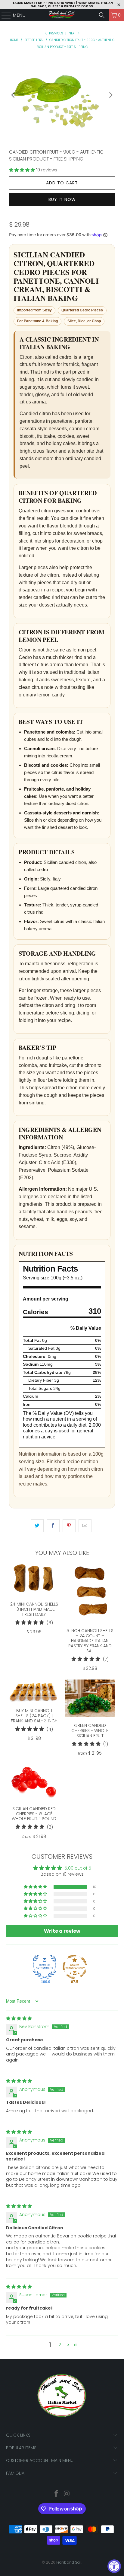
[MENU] (3, 15)
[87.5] (75, 1967)
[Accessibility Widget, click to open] (114, 2566)
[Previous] (14, 95)
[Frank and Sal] (62, 15)
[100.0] (45, 1967)
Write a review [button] (62, 1931)
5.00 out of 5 (78, 1868)
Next (73, 33)
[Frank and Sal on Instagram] (67, 2494)
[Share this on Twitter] (37, 1526)
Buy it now (62, 199)
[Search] (102, 15)
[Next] (110, 95)
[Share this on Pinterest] (69, 1526)
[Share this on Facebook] (53, 1526)
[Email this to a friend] (85, 1526)
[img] (19, 2018)
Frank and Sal (69, 2562)
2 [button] (60, 2345)
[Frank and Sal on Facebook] (57, 2494)
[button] (23, 170)
